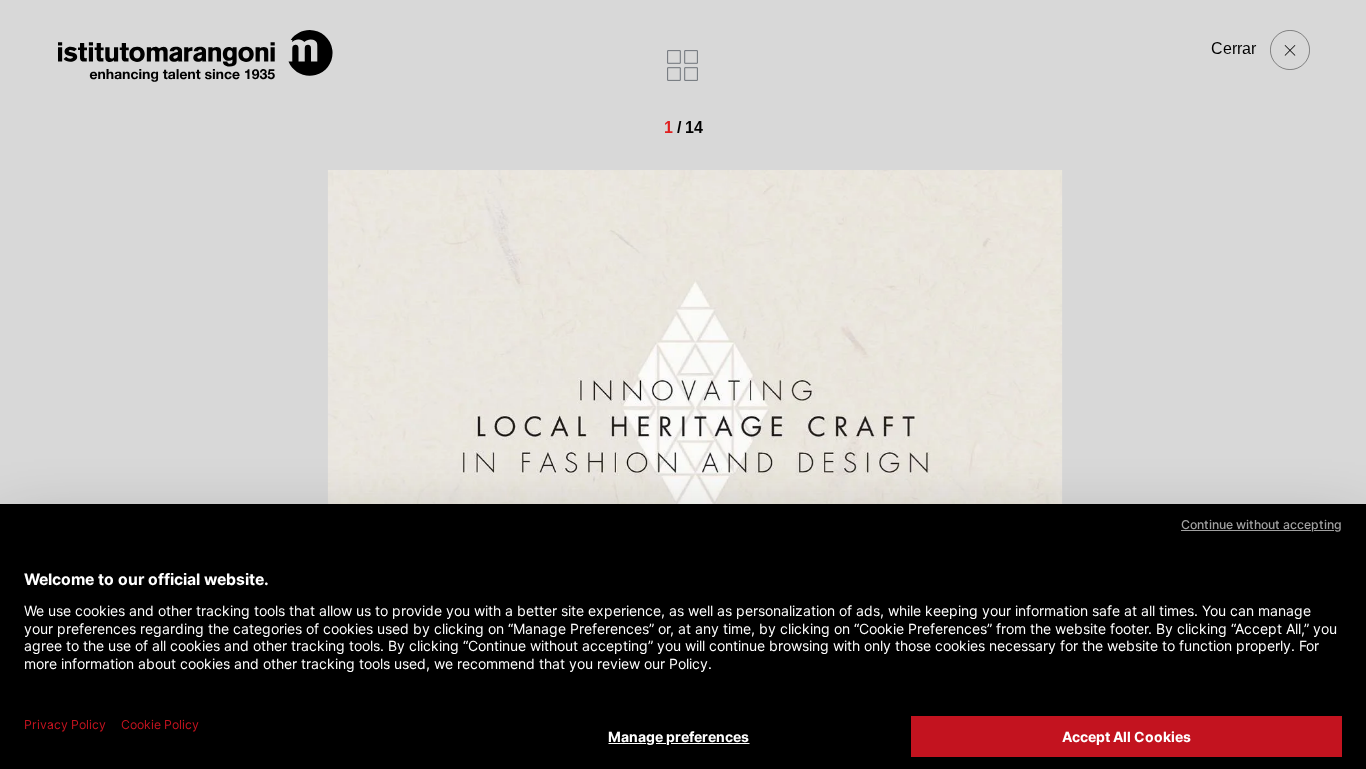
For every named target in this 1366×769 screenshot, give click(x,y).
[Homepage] (196, 56)
